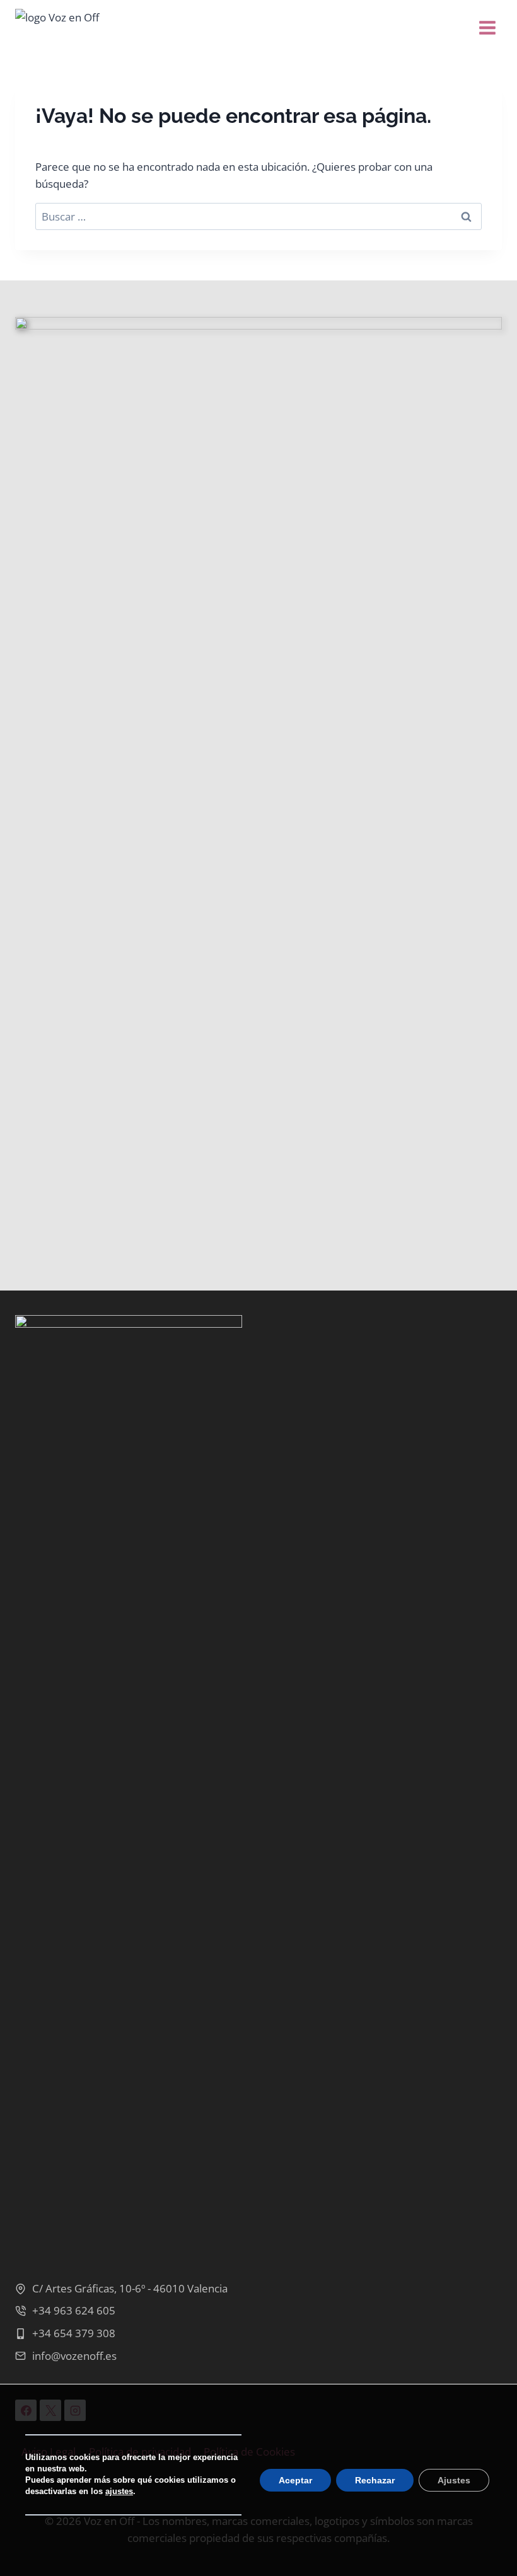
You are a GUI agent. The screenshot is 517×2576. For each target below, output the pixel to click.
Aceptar (295, 2480)
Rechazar (375, 2480)
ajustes (119, 2491)
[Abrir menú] (487, 25)
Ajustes (454, 2480)
